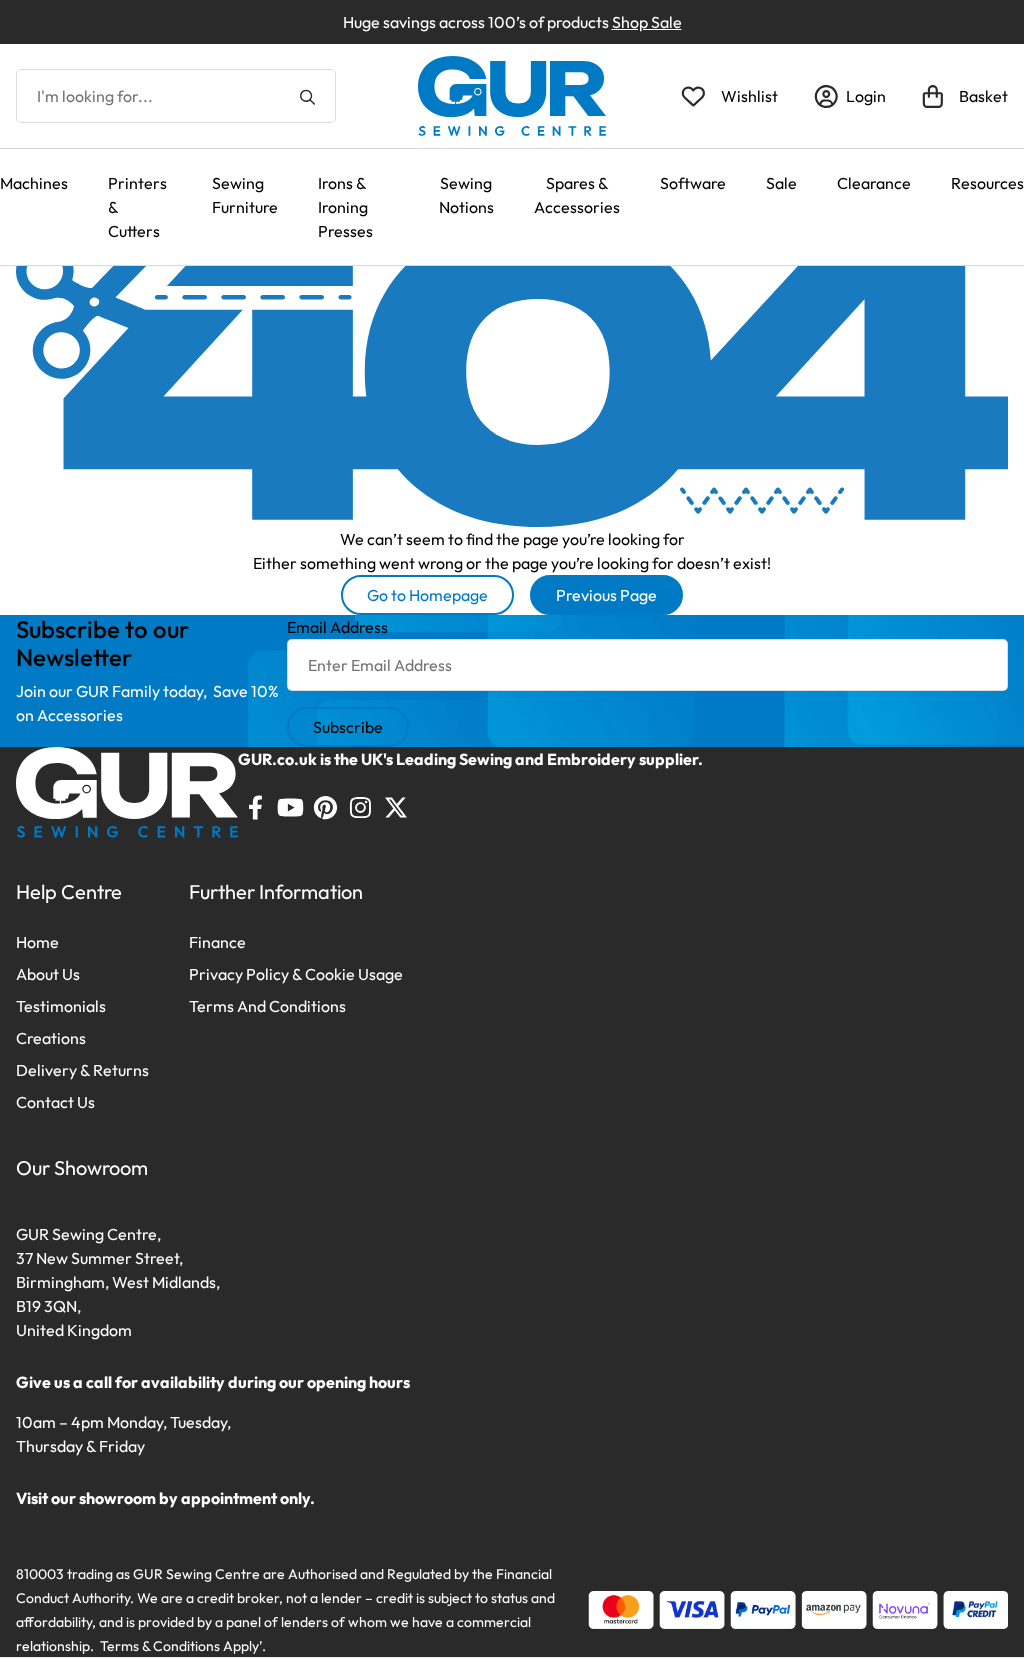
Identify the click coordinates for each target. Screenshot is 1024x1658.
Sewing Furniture (245, 195)
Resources (987, 183)
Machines (34, 183)
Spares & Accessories (577, 195)
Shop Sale (647, 22)
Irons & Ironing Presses (345, 207)
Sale (781, 183)
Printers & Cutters (137, 207)
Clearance (874, 183)
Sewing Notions (466, 195)
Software (693, 183)
